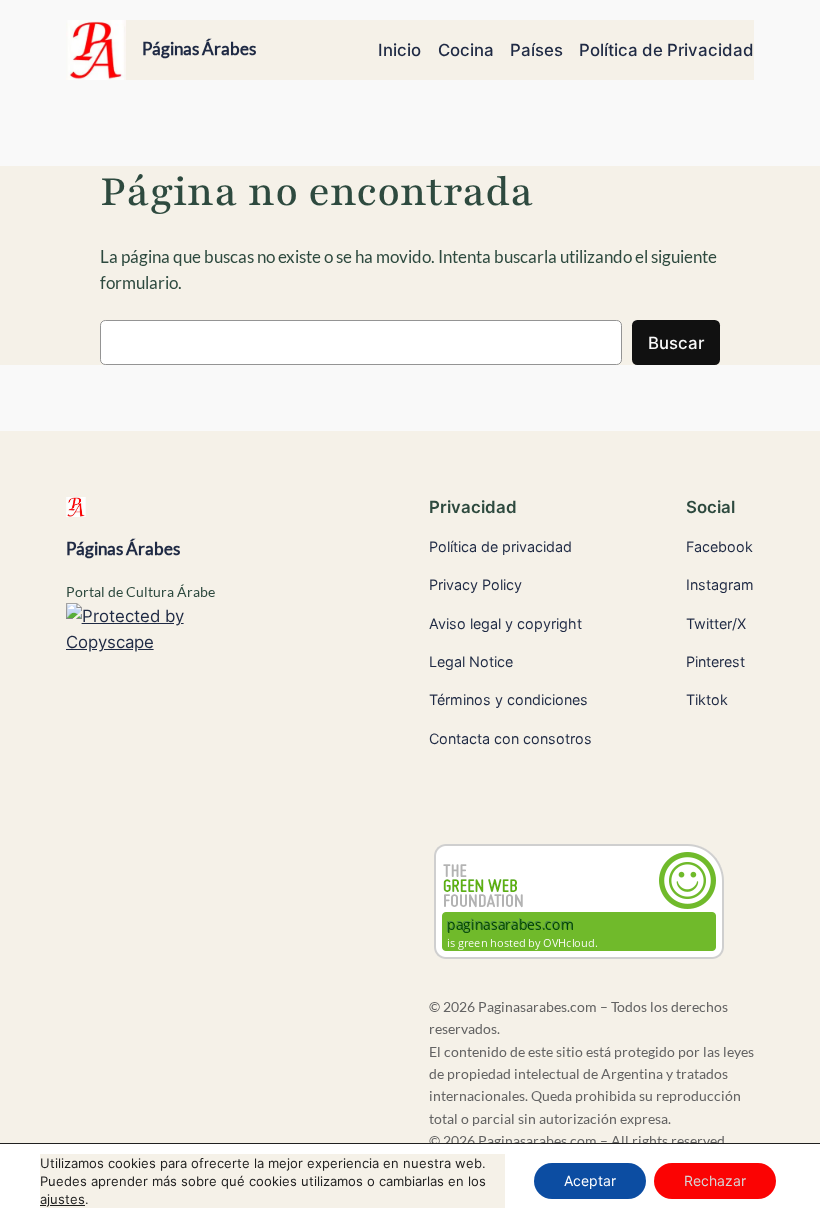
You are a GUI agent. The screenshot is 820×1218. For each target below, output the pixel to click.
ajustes (62, 1199)
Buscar (676, 343)
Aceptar (590, 1180)
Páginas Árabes (199, 49)
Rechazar (715, 1180)
